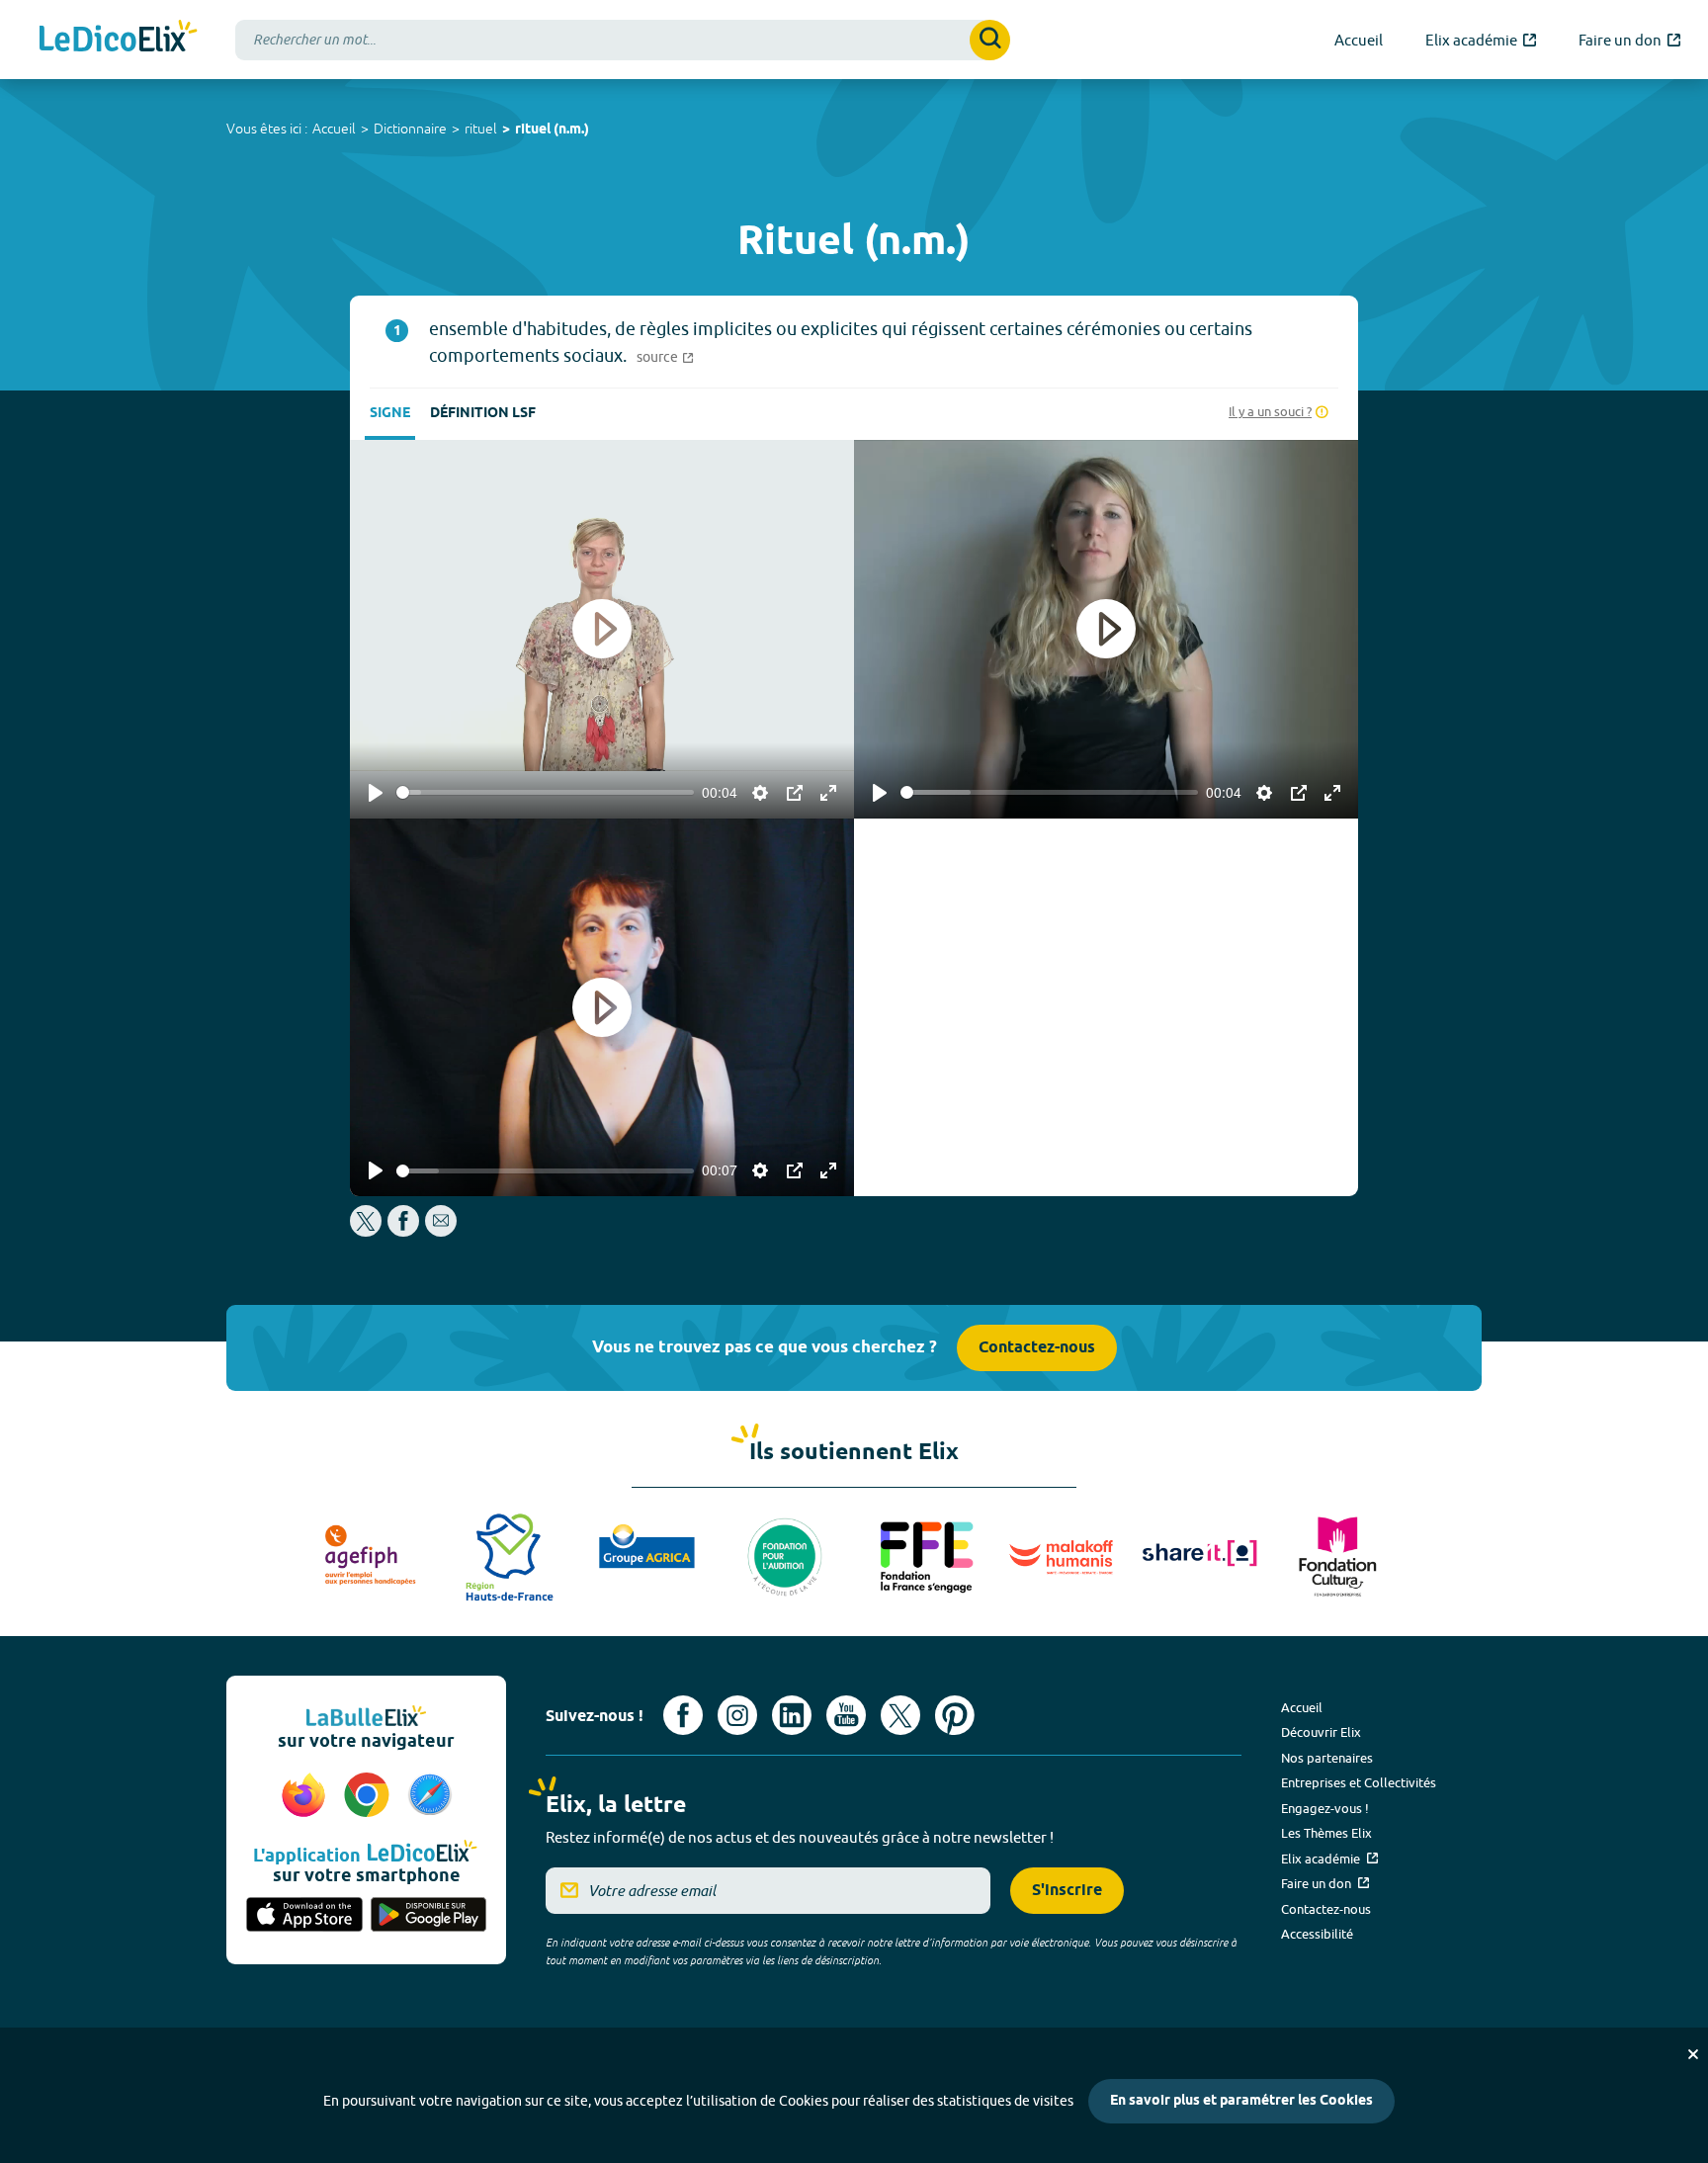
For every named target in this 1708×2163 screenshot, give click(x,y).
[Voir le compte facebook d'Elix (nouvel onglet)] (683, 1715)
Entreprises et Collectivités (1359, 1782)
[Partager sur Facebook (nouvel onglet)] (403, 1231)
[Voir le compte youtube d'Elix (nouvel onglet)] (846, 1715)
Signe (390, 414)
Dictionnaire (410, 129)
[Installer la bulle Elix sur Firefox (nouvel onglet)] (306, 1796)
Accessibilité (1317, 1934)
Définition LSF (483, 414)
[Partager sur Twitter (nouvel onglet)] (367, 1231)
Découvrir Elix (1321, 1732)
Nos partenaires (1327, 1758)
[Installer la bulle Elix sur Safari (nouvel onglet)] (430, 1796)
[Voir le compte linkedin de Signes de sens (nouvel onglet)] (792, 1715)
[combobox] (623, 40)
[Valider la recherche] (990, 40)
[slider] (545, 792)
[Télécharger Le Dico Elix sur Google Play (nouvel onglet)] (429, 1916)
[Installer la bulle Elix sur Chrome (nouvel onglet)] (370, 1796)
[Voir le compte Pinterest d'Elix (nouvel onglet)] (955, 1715)
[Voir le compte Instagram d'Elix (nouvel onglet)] (737, 1715)
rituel (481, 129)
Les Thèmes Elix (1326, 1833)
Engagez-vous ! (1325, 1808)
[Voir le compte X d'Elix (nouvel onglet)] (900, 1715)
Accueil (334, 129)
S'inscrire (1067, 1891)
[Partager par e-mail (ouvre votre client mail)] (441, 1231)
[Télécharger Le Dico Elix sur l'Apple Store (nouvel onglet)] (304, 1916)
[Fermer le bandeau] (1693, 2054)
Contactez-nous (1037, 1348)
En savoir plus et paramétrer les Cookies (1241, 2101)
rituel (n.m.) (552, 130)
